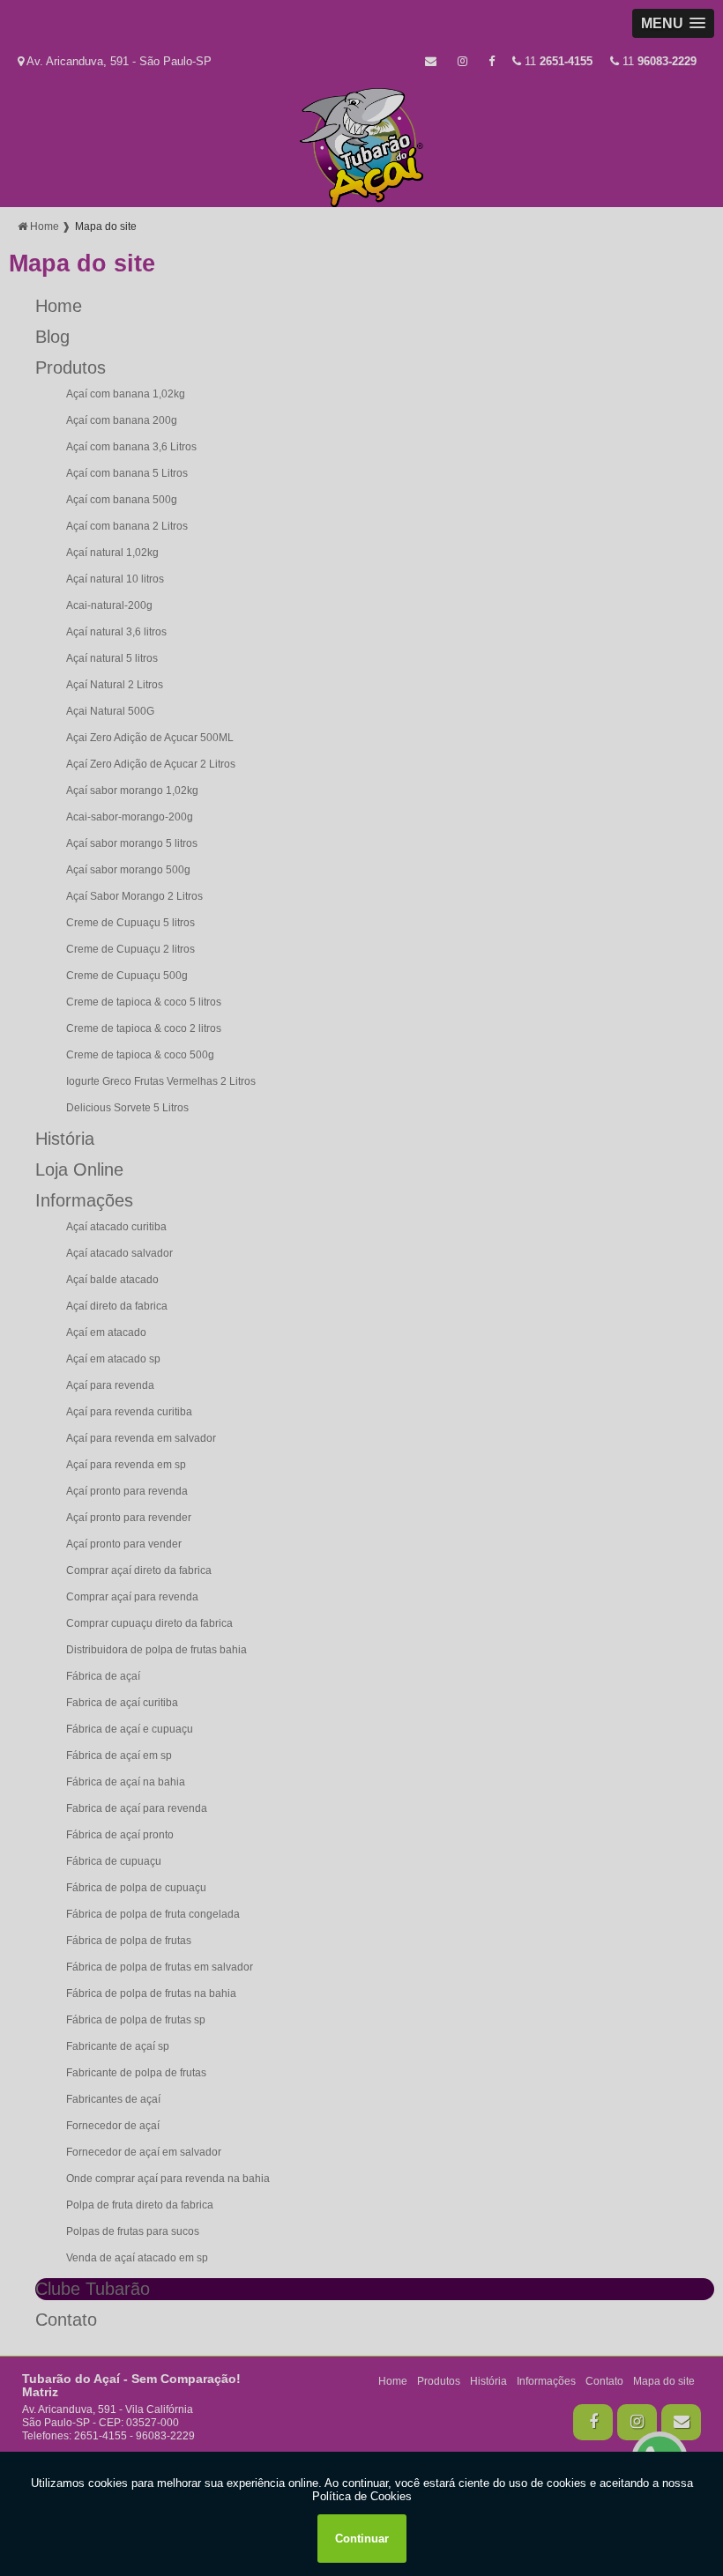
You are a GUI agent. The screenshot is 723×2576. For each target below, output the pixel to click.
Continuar (362, 2539)
